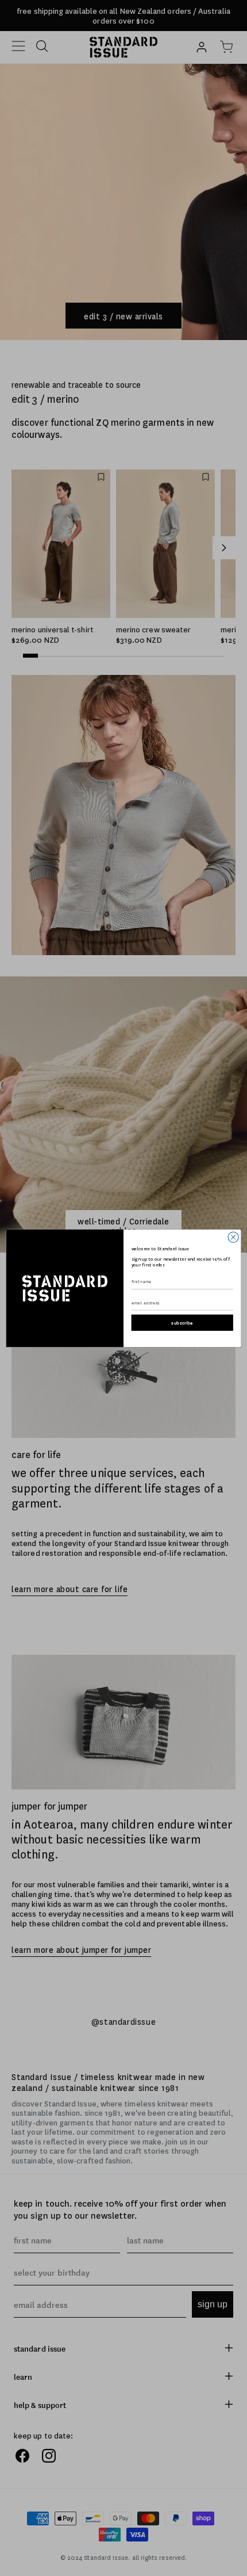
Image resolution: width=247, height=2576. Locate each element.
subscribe (182, 1323)
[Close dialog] (233, 1237)
